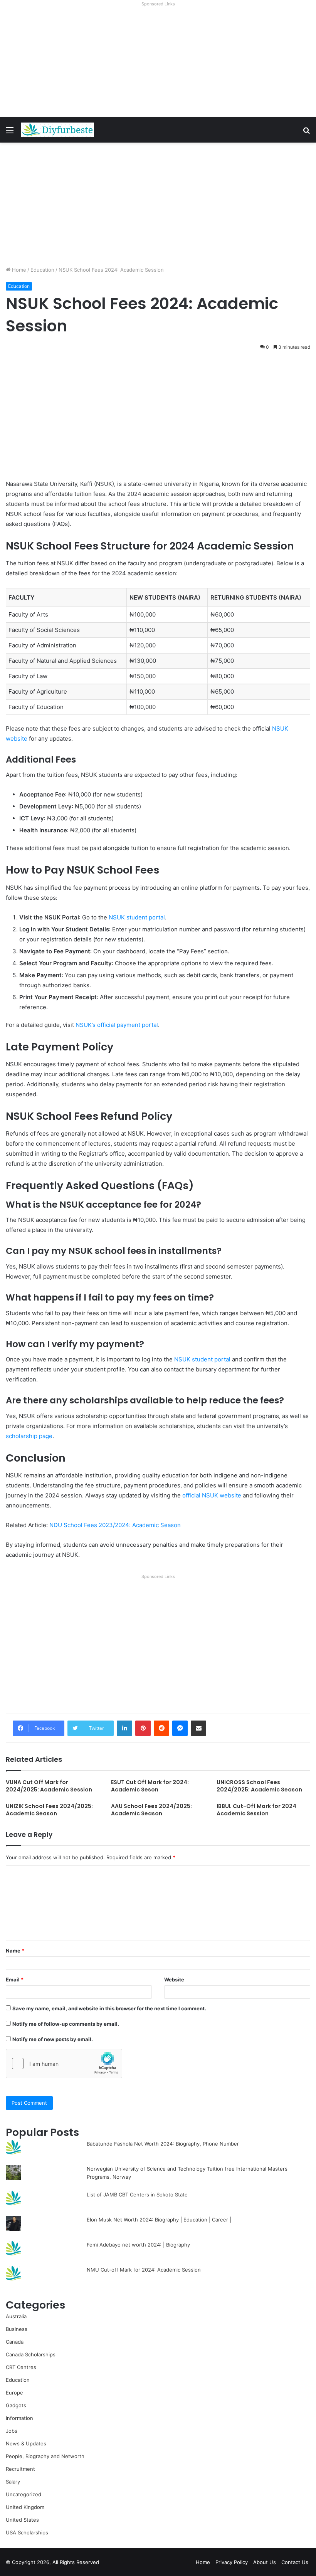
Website (174, 1979)
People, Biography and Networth (45, 2456)
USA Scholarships (27, 2532)
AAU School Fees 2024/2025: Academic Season (151, 1810)
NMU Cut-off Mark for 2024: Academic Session (144, 2270)
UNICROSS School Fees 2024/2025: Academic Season (259, 1786)
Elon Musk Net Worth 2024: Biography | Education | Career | (159, 2220)
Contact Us (295, 2562)
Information (19, 2418)
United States (22, 2520)
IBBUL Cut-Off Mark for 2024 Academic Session (256, 1810)
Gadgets (16, 2405)
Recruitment (20, 2469)
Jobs (12, 2431)
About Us (265, 2562)
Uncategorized (24, 2494)
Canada (15, 2342)
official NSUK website (212, 1495)
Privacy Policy (232, 2562)
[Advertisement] (158, 63)
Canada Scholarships (31, 2354)
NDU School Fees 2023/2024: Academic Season (115, 1525)
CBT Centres (21, 2367)
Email (15, 1979)
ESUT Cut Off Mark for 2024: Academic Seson (150, 1786)
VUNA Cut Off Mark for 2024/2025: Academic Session (49, 1786)
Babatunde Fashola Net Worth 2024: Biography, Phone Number (163, 2144)
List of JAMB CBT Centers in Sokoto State (137, 2195)
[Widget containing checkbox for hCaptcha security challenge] (64, 2063)
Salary (13, 2482)
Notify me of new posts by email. (53, 2039)
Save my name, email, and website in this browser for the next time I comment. (109, 2008)
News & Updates (26, 2443)
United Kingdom (25, 2507)
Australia (16, 2316)
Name (15, 1951)
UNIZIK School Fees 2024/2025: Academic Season (49, 1810)
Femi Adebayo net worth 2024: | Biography (138, 2245)
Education (42, 270)
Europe (14, 2393)
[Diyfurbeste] (57, 130)
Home (18, 270)
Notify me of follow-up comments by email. (66, 2024)
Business (17, 2329)
